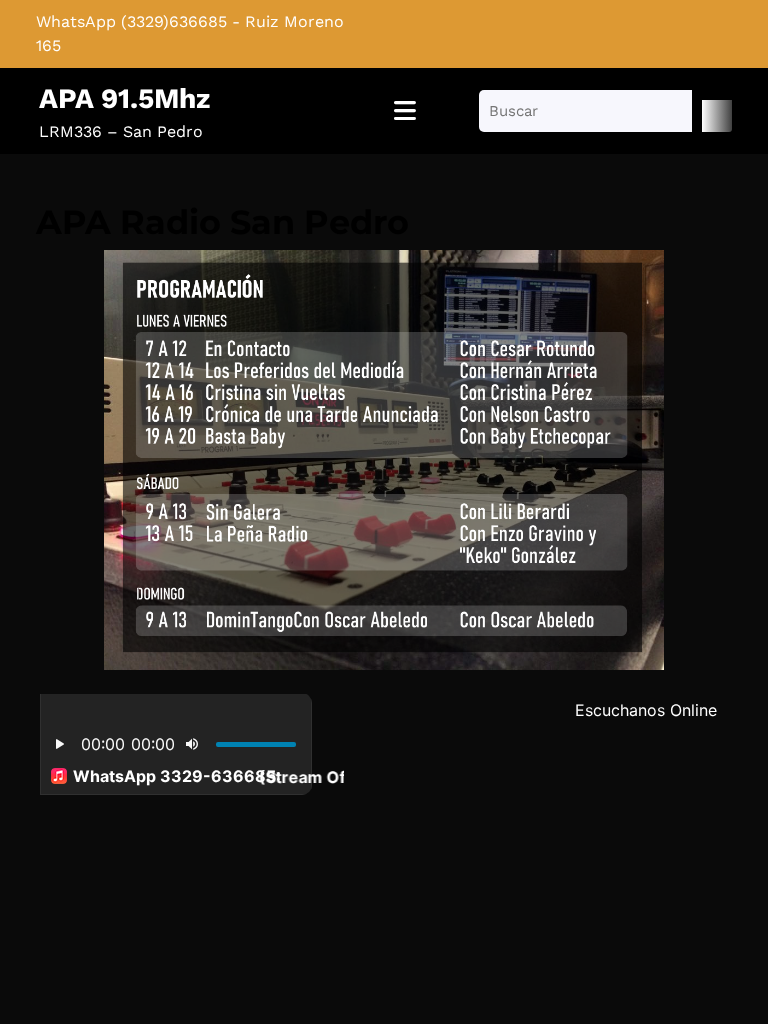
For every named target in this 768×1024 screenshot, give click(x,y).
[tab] (405, 111)
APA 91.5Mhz (124, 98)
